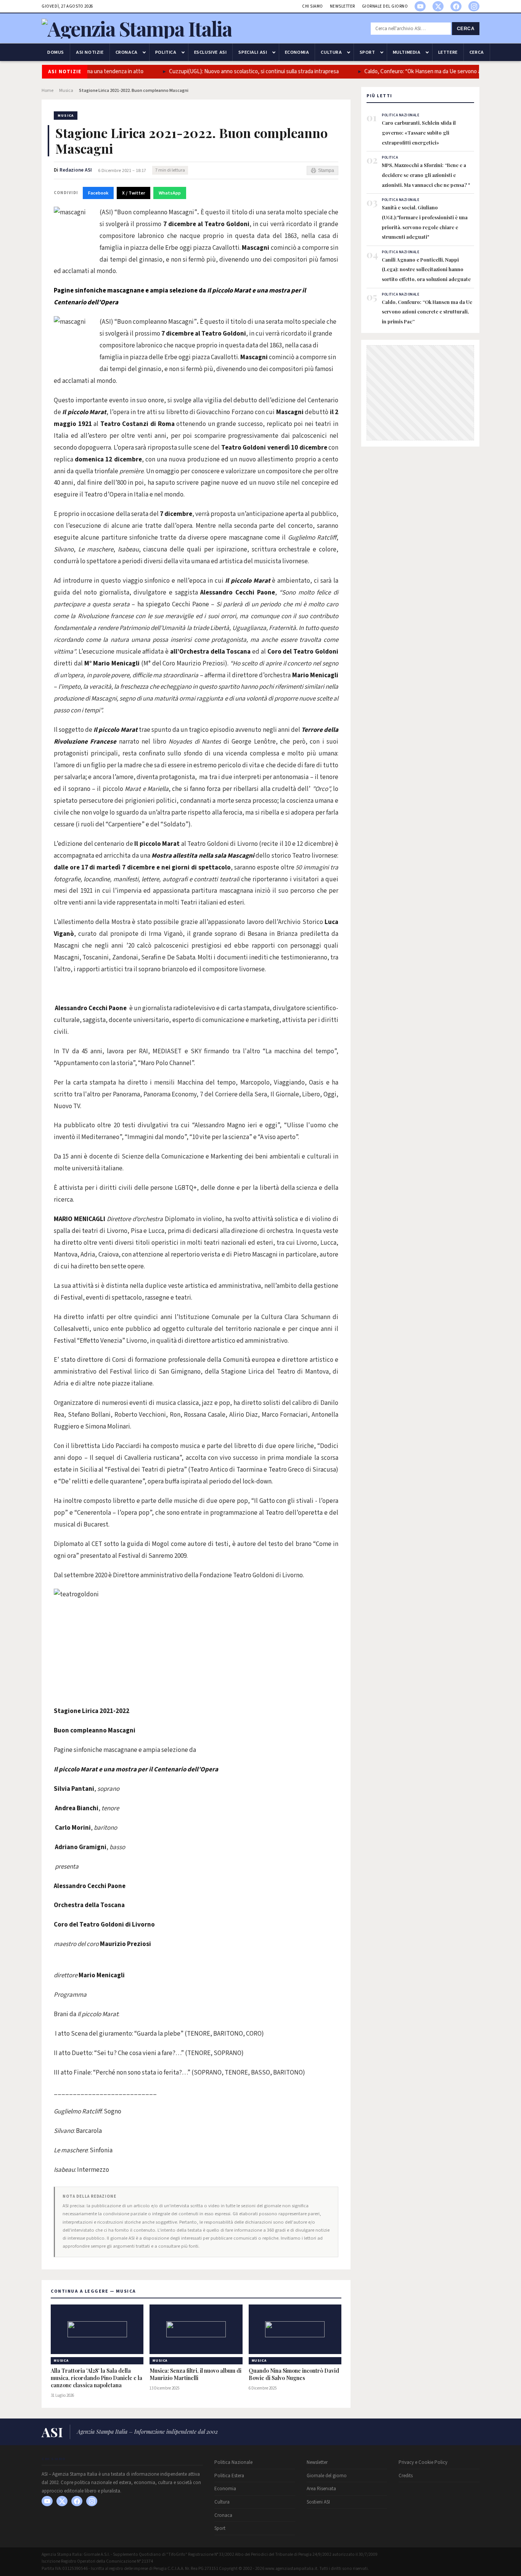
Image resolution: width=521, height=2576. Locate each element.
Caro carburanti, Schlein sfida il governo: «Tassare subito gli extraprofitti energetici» (419, 132)
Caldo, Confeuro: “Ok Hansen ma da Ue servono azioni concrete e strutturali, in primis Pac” (427, 312)
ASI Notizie (90, 52)
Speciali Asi (253, 52)
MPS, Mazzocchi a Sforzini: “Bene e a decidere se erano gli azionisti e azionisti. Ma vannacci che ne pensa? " (426, 175)
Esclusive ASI (211, 52)
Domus (56, 52)
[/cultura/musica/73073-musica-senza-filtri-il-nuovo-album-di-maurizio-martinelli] (196, 2329)
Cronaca (127, 52)
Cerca (466, 29)
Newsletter (343, 6)
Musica (66, 91)
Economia (297, 52)
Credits (406, 2476)
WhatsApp (170, 193)
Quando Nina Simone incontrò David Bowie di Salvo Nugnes (294, 2374)
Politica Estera (229, 2476)
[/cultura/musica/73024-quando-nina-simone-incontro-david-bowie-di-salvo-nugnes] (295, 2329)
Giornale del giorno (385, 6)
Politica (166, 52)
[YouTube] (420, 6)
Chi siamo (313, 6)
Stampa (326, 170)
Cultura (331, 52)
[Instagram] (474, 6)
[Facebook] (456, 6)
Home (47, 91)
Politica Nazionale (233, 2462)
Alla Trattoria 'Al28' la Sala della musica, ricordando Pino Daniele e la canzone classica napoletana (96, 2378)
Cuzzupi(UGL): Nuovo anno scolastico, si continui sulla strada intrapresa (230, 72)
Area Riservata (321, 2489)
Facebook (98, 193)
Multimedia (407, 52)
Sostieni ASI (318, 2502)
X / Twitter (133, 193)
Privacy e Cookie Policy (423, 2462)
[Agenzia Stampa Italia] (137, 28)
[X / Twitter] (438, 6)
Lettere (448, 52)
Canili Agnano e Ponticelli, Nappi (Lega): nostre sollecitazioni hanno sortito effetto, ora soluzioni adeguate (426, 269)
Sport (367, 52)
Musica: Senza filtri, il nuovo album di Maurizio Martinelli (195, 2374)
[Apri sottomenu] (144, 52)
